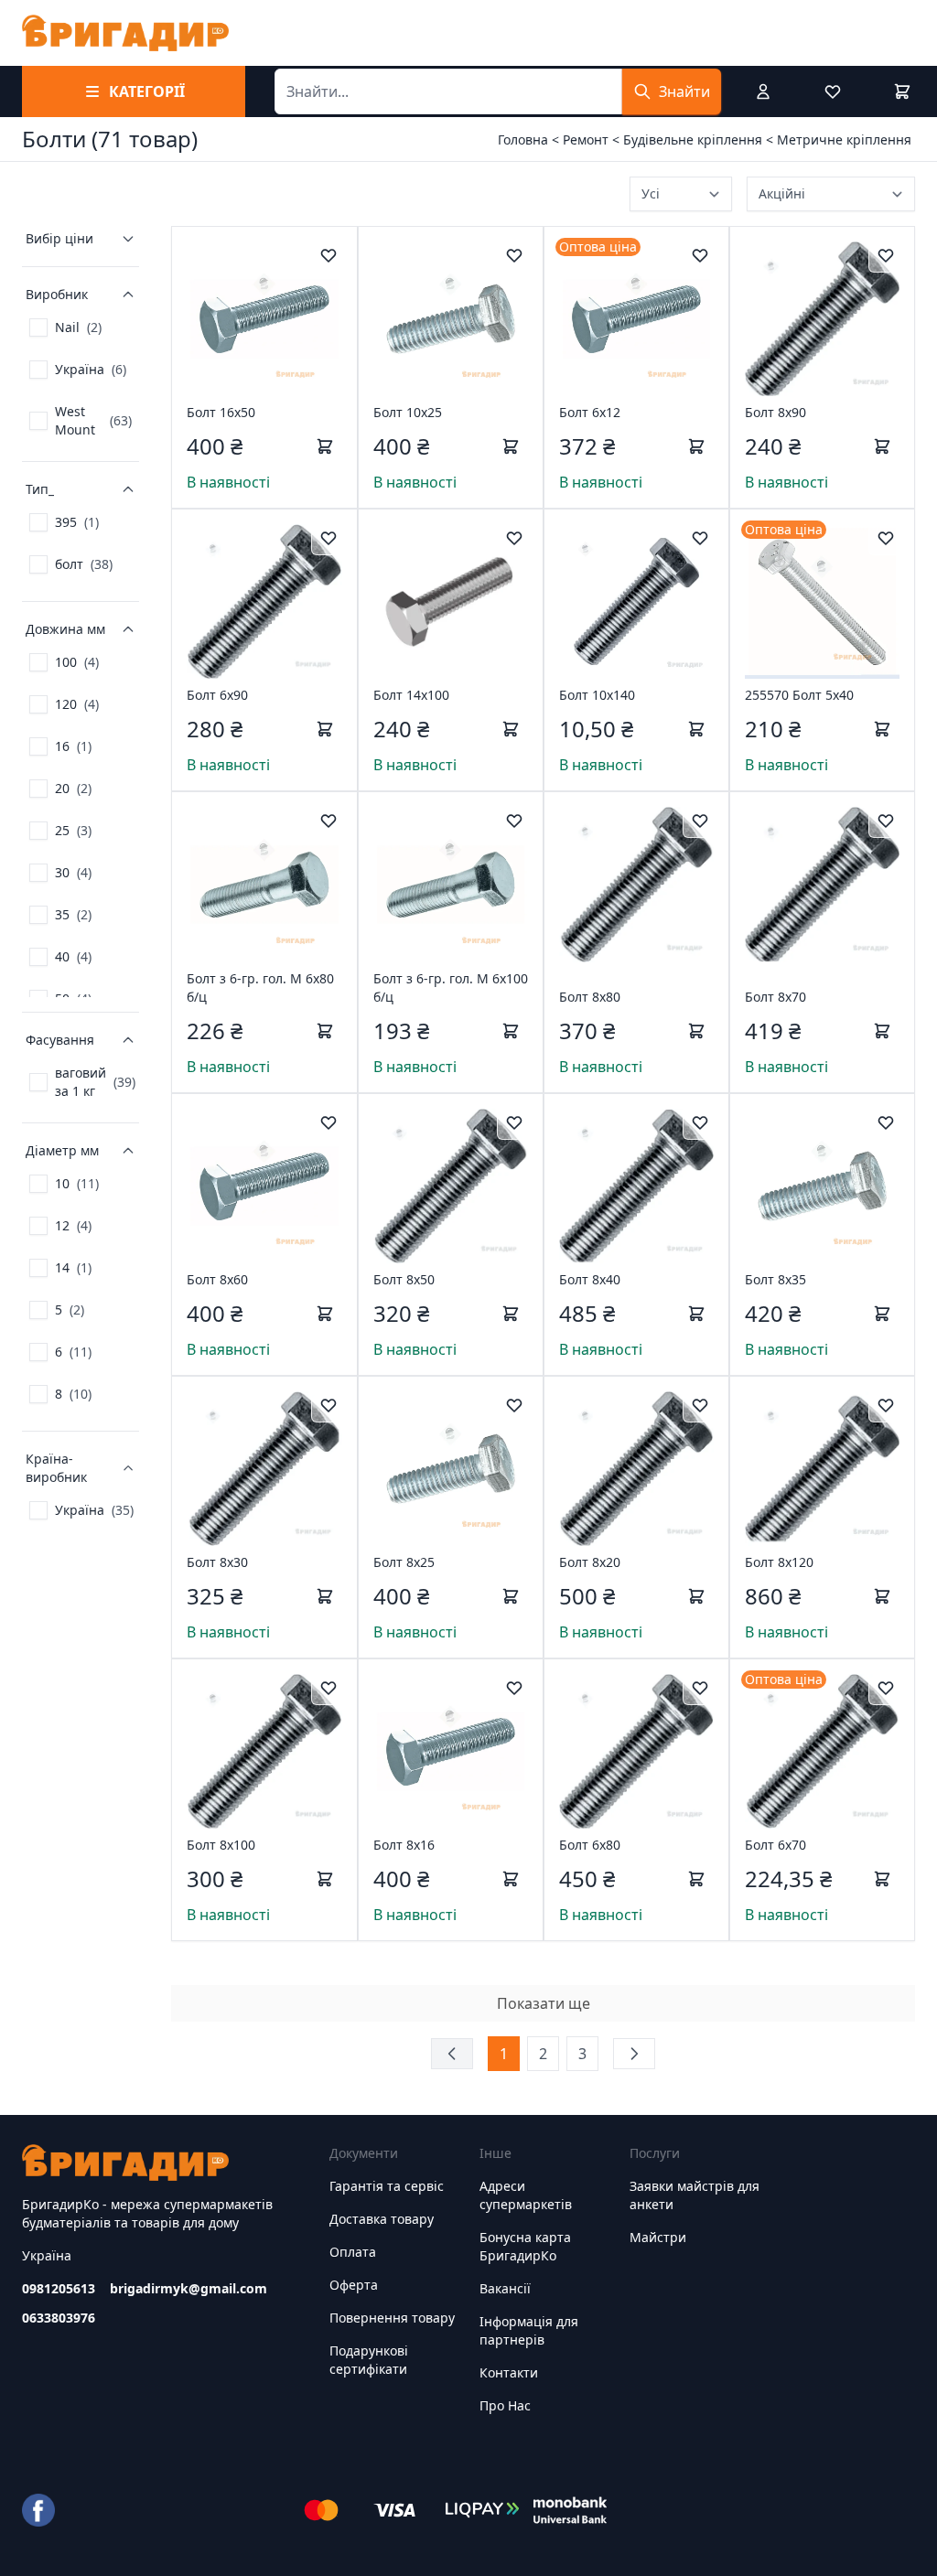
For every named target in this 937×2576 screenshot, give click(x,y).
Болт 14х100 (411, 695)
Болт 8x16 (404, 1845)
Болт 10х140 (597, 695)
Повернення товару (392, 2318)
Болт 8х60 (217, 1279)
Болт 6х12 (590, 412)
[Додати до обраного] (328, 255)
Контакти (509, 2372)
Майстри (658, 2237)
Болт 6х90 (217, 695)
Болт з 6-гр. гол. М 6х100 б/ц (451, 987)
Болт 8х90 (775, 412)
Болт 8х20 (590, 1562)
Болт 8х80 (590, 997)
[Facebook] (38, 2510)
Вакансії (505, 2288)
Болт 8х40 (590, 1279)
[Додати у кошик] (325, 446)
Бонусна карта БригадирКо (525, 2246)
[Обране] (833, 91)
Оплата (353, 2252)
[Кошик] (902, 91)
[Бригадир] (125, 33)
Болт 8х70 (775, 997)
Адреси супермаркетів (526, 2195)
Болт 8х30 (217, 1562)
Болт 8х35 (775, 1279)
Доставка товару (382, 2219)
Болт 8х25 (404, 1562)
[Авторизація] (763, 91)
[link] (65, 327)
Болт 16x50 (221, 412)
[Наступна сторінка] (634, 2054)
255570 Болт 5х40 (799, 695)
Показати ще (544, 2003)
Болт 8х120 (779, 1562)
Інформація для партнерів (529, 2330)
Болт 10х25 (408, 412)
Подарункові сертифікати (369, 2360)
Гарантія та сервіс (387, 2186)
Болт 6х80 (590, 1845)
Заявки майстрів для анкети (695, 2195)
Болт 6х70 (775, 1845)
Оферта (354, 2285)
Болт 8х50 (404, 1279)
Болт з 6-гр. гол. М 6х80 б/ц (260, 987)
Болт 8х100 (221, 1845)
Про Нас (505, 2405)
